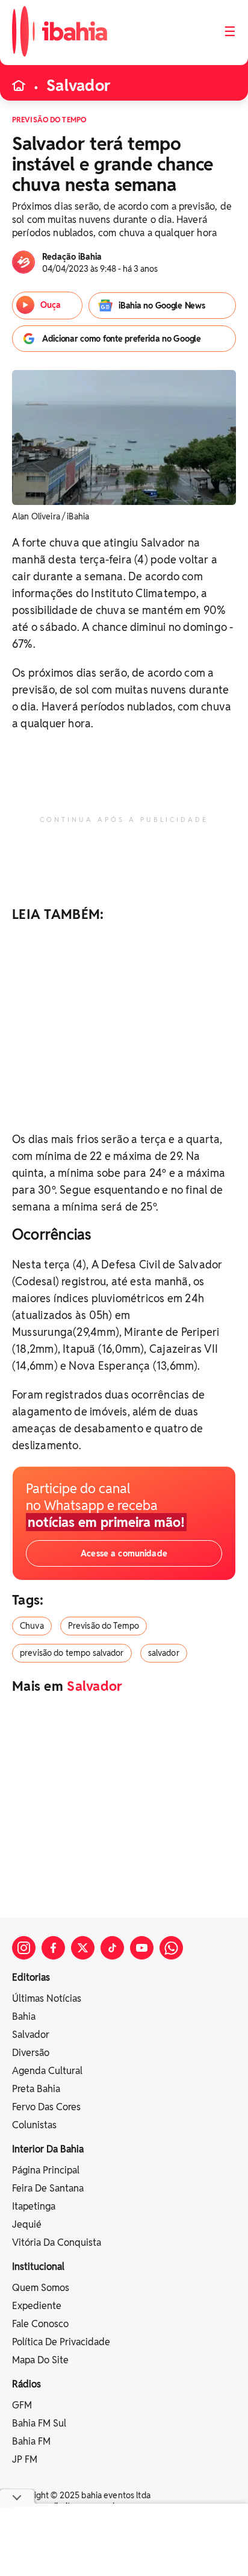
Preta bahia (36, 2089)
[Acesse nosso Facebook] (53, 1948)
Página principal (46, 2170)
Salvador (78, 86)
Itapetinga (34, 2206)
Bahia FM (31, 2441)
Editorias (31, 1977)
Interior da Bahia (48, 2149)
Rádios (26, 2384)
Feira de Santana (48, 2188)
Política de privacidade (61, 2342)
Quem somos (41, 2288)
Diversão (31, 2053)
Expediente (37, 2306)
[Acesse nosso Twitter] (83, 1948)
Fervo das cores (46, 2107)
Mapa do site (40, 2360)
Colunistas (34, 2125)
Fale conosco (40, 2324)
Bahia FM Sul (39, 2423)
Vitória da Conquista (57, 2242)
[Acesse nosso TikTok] (112, 1948)
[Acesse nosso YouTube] (142, 1948)
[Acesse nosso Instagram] (24, 1948)
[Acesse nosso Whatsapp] (171, 1948)
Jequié (27, 2224)
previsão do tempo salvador (72, 1653)
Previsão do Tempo (104, 1626)
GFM (22, 2405)
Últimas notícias (47, 1998)
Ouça (51, 305)
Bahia (24, 2017)
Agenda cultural (47, 2071)
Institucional (38, 2267)
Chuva (32, 1626)
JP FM (25, 2459)
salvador (164, 1653)
